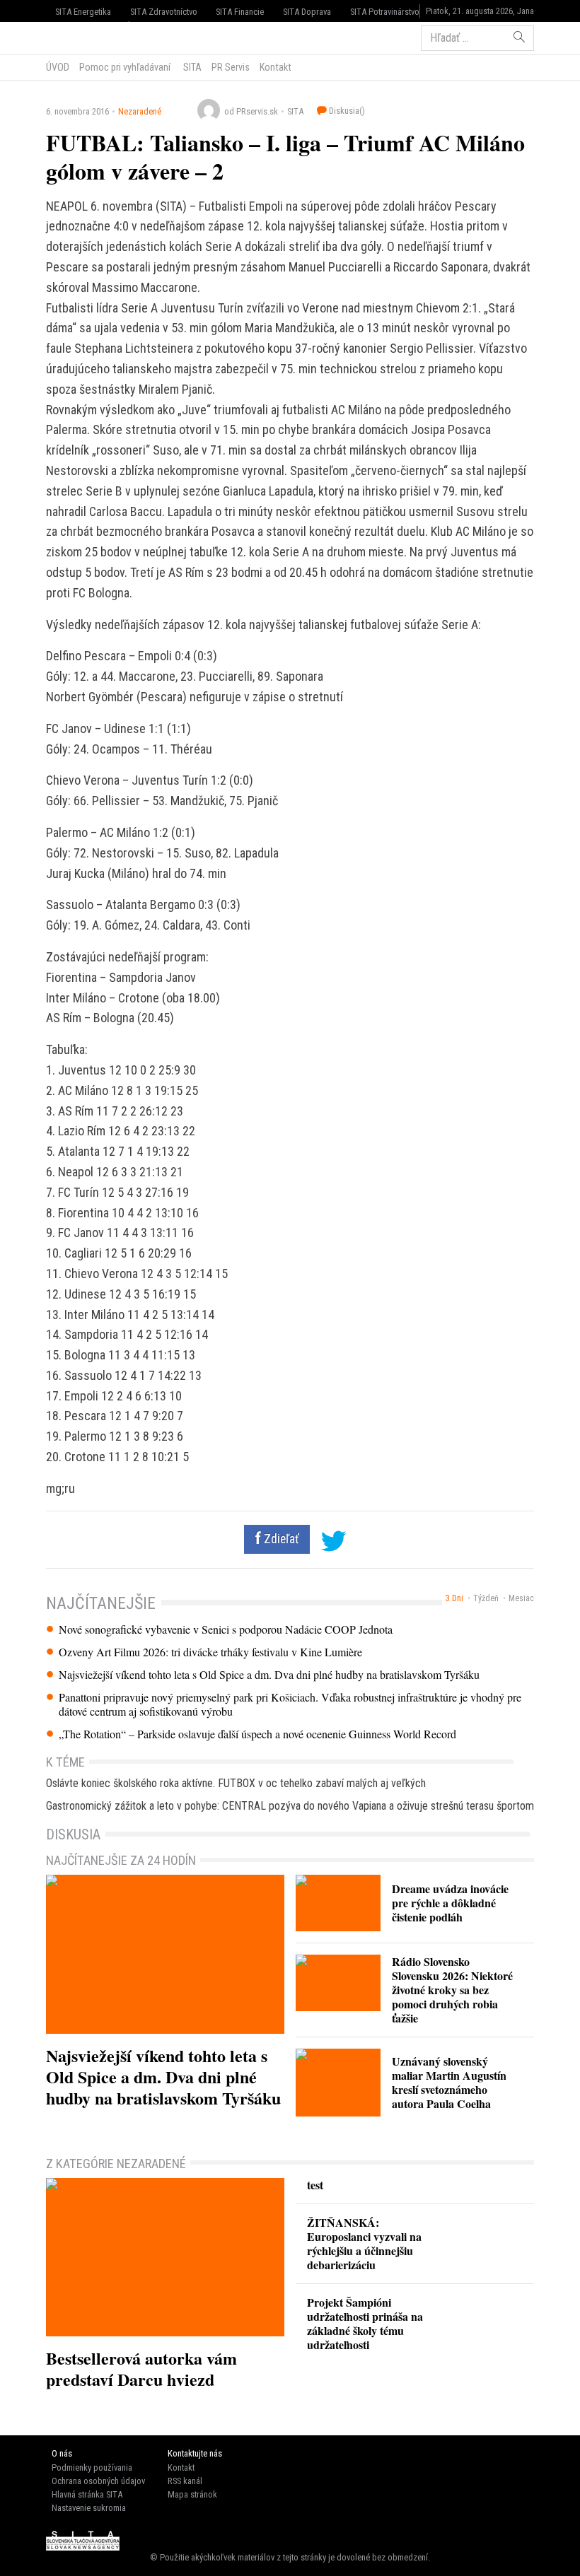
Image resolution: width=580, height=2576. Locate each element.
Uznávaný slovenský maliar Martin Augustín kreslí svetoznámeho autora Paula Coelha (449, 2082)
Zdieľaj (89, 37)
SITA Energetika (83, 12)
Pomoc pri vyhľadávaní (125, 67)
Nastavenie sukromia (89, 2508)
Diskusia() (346, 111)
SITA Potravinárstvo (385, 12)
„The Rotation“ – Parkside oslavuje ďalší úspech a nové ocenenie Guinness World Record (257, 1734)
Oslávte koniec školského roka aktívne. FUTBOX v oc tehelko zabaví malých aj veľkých (236, 1783)
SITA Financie (240, 12)
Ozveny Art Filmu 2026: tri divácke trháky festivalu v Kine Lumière (210, 1652)
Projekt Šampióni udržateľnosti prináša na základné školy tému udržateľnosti (365, 2323)
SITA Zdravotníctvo (164, 12)
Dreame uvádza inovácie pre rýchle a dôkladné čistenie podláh (450, 1903)
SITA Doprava (307, 12)
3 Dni (454, 1598)
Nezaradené (140, 111)
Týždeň (486, 1598)
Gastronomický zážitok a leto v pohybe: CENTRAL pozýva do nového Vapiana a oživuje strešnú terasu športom (290, 1806)
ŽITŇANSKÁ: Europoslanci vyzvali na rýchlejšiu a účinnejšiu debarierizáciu (364, 2243)
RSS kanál (185, 2481)
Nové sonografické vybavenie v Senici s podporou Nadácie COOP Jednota (226, 1629)
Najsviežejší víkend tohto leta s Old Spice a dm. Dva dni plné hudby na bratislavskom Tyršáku (269, 1675)
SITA (191, 67)
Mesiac (521, 1598)
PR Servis (231, 67)
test (315, 2185)
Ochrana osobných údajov (98, 2481)
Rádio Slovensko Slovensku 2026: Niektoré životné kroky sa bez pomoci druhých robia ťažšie (452, 1990)
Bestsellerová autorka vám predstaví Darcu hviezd (141, 2369)
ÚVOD (58, 67)
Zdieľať (280, 1539)
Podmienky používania (92, 2467)
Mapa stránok (192, 2494)
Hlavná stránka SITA (87, 2494)
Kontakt (275, 67)
